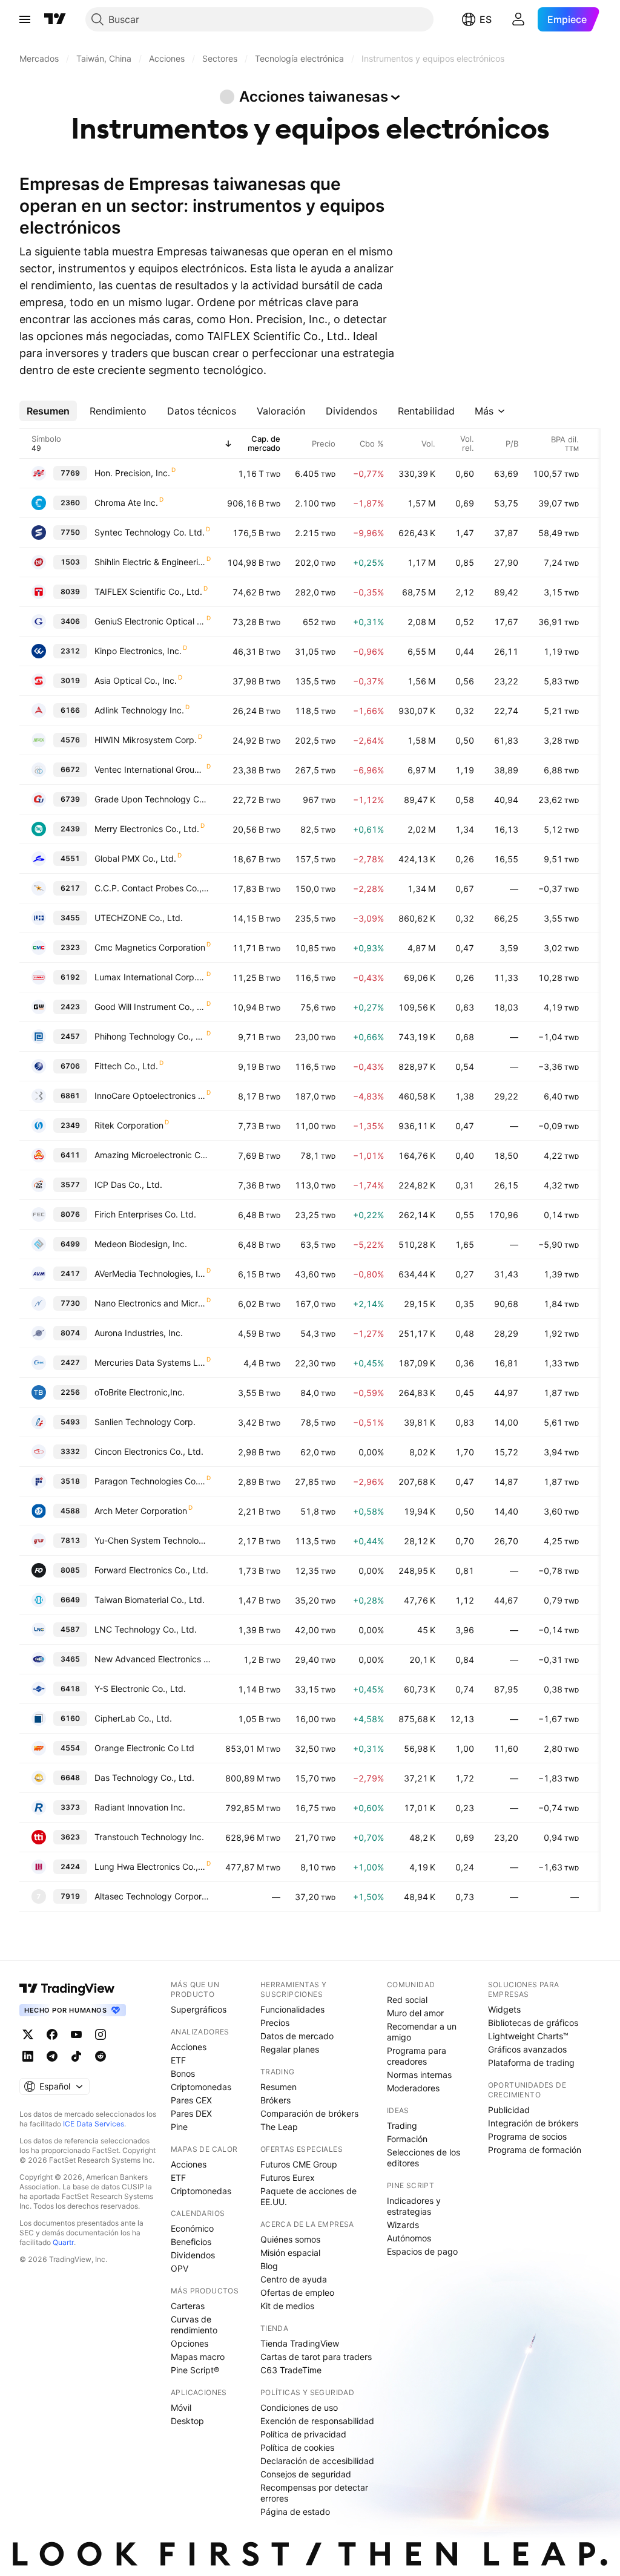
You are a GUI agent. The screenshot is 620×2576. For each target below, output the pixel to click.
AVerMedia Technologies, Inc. (150, 1273)
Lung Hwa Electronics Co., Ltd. (150, 1866)
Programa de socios (527, 2136)
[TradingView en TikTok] (76, 2056)
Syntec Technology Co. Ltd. (150, 532)
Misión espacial (290, 2253)
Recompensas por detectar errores (314, 2493)
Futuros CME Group (299, 2164)
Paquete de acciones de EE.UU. (308, 2196)
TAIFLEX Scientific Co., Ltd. (148, 592)
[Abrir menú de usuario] (518, 19)
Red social (407, 2000)
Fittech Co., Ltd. (126, 1066)
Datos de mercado (297, 2036)
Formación (407, 2139)
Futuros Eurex (288, 2178)
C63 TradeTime (291, 2370)
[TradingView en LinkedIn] (28, 2056)
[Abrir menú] (25, 19)
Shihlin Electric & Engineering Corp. (150, 562)
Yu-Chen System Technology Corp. (153, 1540)
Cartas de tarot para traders (316, 2357)
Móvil (181, 2407)
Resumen (279, 2087)
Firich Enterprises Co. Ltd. (145, 1214)
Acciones (189, 2047)
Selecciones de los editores (424, 2158)
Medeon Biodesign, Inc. (141, 1244)
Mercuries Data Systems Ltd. (150, 1362)
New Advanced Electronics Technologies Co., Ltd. (153, 1659)
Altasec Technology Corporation (153, 1896)
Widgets (504, 2009)
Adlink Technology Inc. (139, 710)
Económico (192, 2228)
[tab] (48, 411)
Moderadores (413, 2088)
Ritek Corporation (129, 1125)
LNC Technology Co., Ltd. (146, 1629)
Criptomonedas (201, 2087)
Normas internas (419, 2075)
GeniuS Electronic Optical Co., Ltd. (150, 621)
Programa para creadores (417, 2056)
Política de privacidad (303, 2434)
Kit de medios (287, 2306)
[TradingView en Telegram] (52, 2056)
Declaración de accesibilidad (317, 2461)
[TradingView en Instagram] (101, 2034)
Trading (402, 2125)
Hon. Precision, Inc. (132, 473)
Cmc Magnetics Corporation (150, 947)
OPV (180, 2268)
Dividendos (193, 2255)
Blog (269, 2266)
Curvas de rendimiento (194, 2325)
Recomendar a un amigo (422, 2032)
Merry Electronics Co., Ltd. (147, 829)
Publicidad (509, 2110)
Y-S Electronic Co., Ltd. (140, 1689)
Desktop (187, 2421)
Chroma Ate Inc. (126, 503)
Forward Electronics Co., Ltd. (151, 1570)
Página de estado (295, 2512)
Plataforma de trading (531, 2063)
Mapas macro (198, 2357)
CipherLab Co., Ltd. (133, 1718)
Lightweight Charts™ (528, 2036)
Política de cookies (297, 2447)
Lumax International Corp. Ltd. (150, 977)
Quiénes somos (290, 2239)
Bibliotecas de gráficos (533, 2023)
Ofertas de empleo (297, 2293)
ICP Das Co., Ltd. (128, 1185)
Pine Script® (195, 2370)
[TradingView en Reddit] (101, 2056)
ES (486, 19)
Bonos (183, 2073)
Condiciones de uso (299, 2407)
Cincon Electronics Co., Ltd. (149, 1451)
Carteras (188, 2306)
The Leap (279, 2127)
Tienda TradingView (300, 2343)
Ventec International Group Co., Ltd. (150, 769)
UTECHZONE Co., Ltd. (139, 918)
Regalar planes (290, 2049)
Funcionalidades (292, 2009)
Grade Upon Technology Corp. (153, 799)
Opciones (190, 2343)
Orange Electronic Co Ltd (144, 1748)
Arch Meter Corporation (141, 1511)
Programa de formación (535, 2150)
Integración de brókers (533, 2123)
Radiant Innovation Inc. (140, 1807)
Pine (179, 2127)
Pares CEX (191, 2100)
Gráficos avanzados (527, 2049)
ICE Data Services (94, 2124)
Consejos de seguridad (306, 2474)
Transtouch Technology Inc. (149, 1837)
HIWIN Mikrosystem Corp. (146, 740)
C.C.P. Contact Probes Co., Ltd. (153, 888)
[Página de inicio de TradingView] (55, 19)
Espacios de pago (422, 2251)
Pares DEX (191, 2113)
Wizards (403, 2225)
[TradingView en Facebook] (52, 2034)
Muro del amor (415, 2013)
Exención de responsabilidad (317, 2421)
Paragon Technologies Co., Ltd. (150, 1481)
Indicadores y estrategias (414, 2206)
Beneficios (191, 2242)
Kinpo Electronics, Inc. (138, 651)
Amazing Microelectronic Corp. (153, 1155)
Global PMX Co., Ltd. (135, 858)
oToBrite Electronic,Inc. (140, 1392)
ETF (178, 2060)
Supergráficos (199, 2009)
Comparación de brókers (309, 2113)
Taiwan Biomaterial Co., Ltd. (150, 1600)
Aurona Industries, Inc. (139, 1333)
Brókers (275, 2100)
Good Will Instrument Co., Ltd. (150, 1007)
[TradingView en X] (28, 2034)
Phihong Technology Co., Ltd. (150, 1036)
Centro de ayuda (294, 2279)
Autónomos (409, 2238)
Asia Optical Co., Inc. (136, 680)
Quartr (63, 2242)
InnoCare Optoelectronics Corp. (150, 1096)
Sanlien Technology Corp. (145, 1422)
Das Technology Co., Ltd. (144, 1778)
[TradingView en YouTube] (76, 2034)
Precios (275, 2023)
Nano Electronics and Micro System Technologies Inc (150, 1303)
